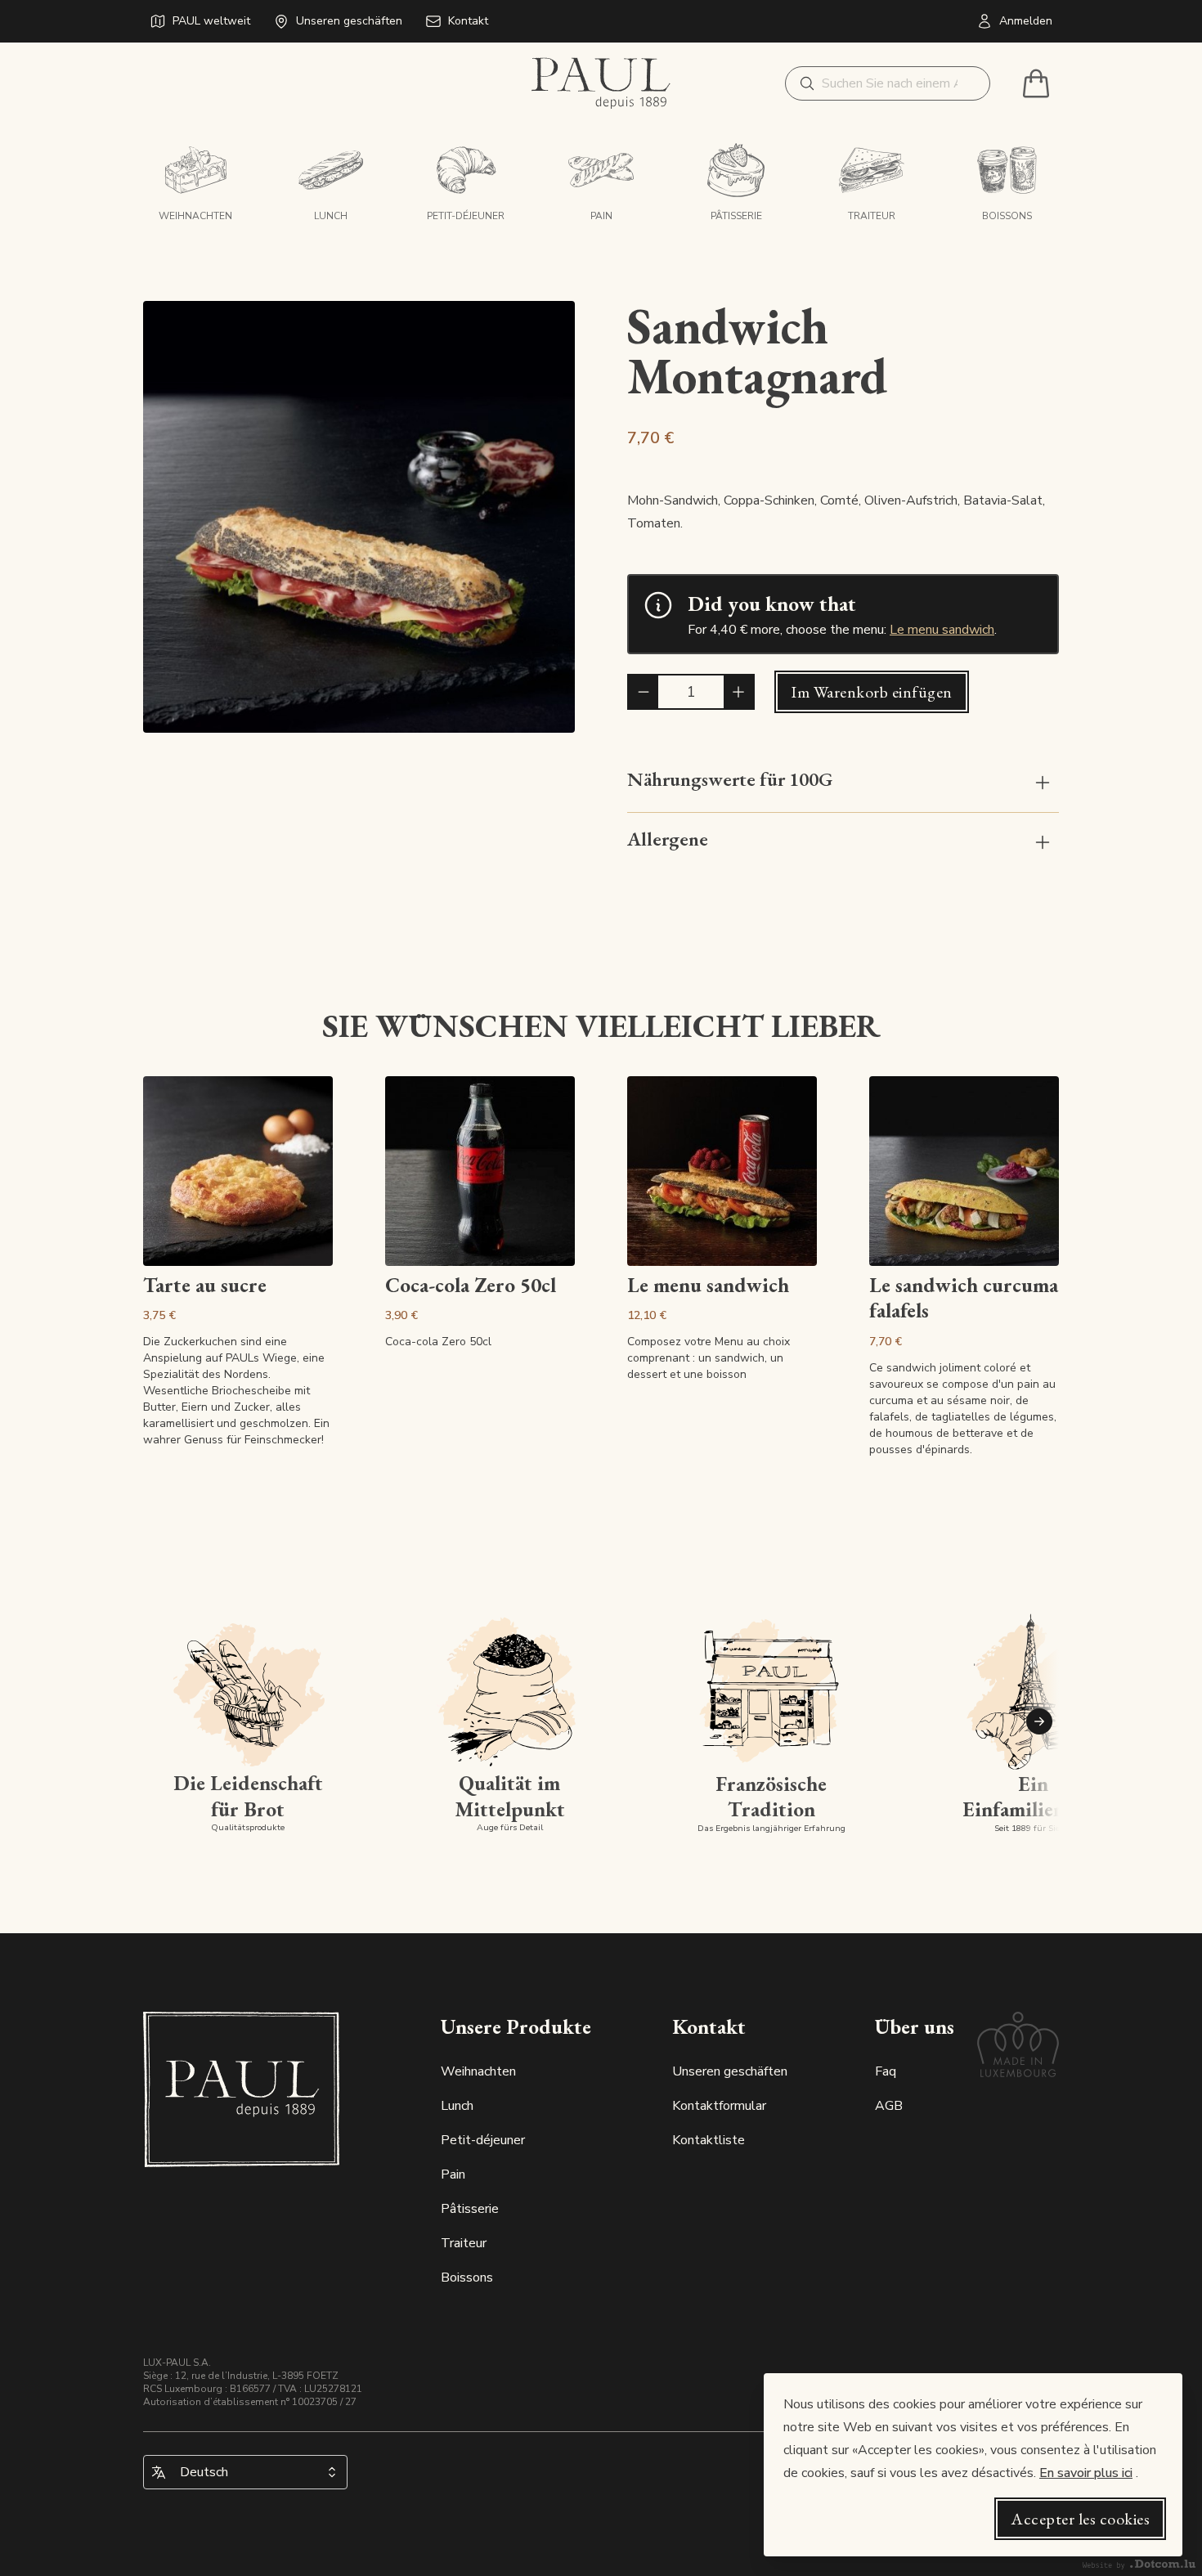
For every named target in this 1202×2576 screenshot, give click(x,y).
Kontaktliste (709, 2140)
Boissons (467, 2278)
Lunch (457, 2106)
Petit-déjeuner (483, 2140)
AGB (889, 2106)
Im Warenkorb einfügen (872, 692)
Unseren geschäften (730, 2071)
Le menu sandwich (942, 630)
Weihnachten (478, 2071)
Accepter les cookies (1080, 2519)
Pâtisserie (470, 2209)
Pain (453, 2174)
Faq (886, 2071)
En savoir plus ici (1086, 2473)
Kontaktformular (719, 2106)
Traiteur (464, 2243)
